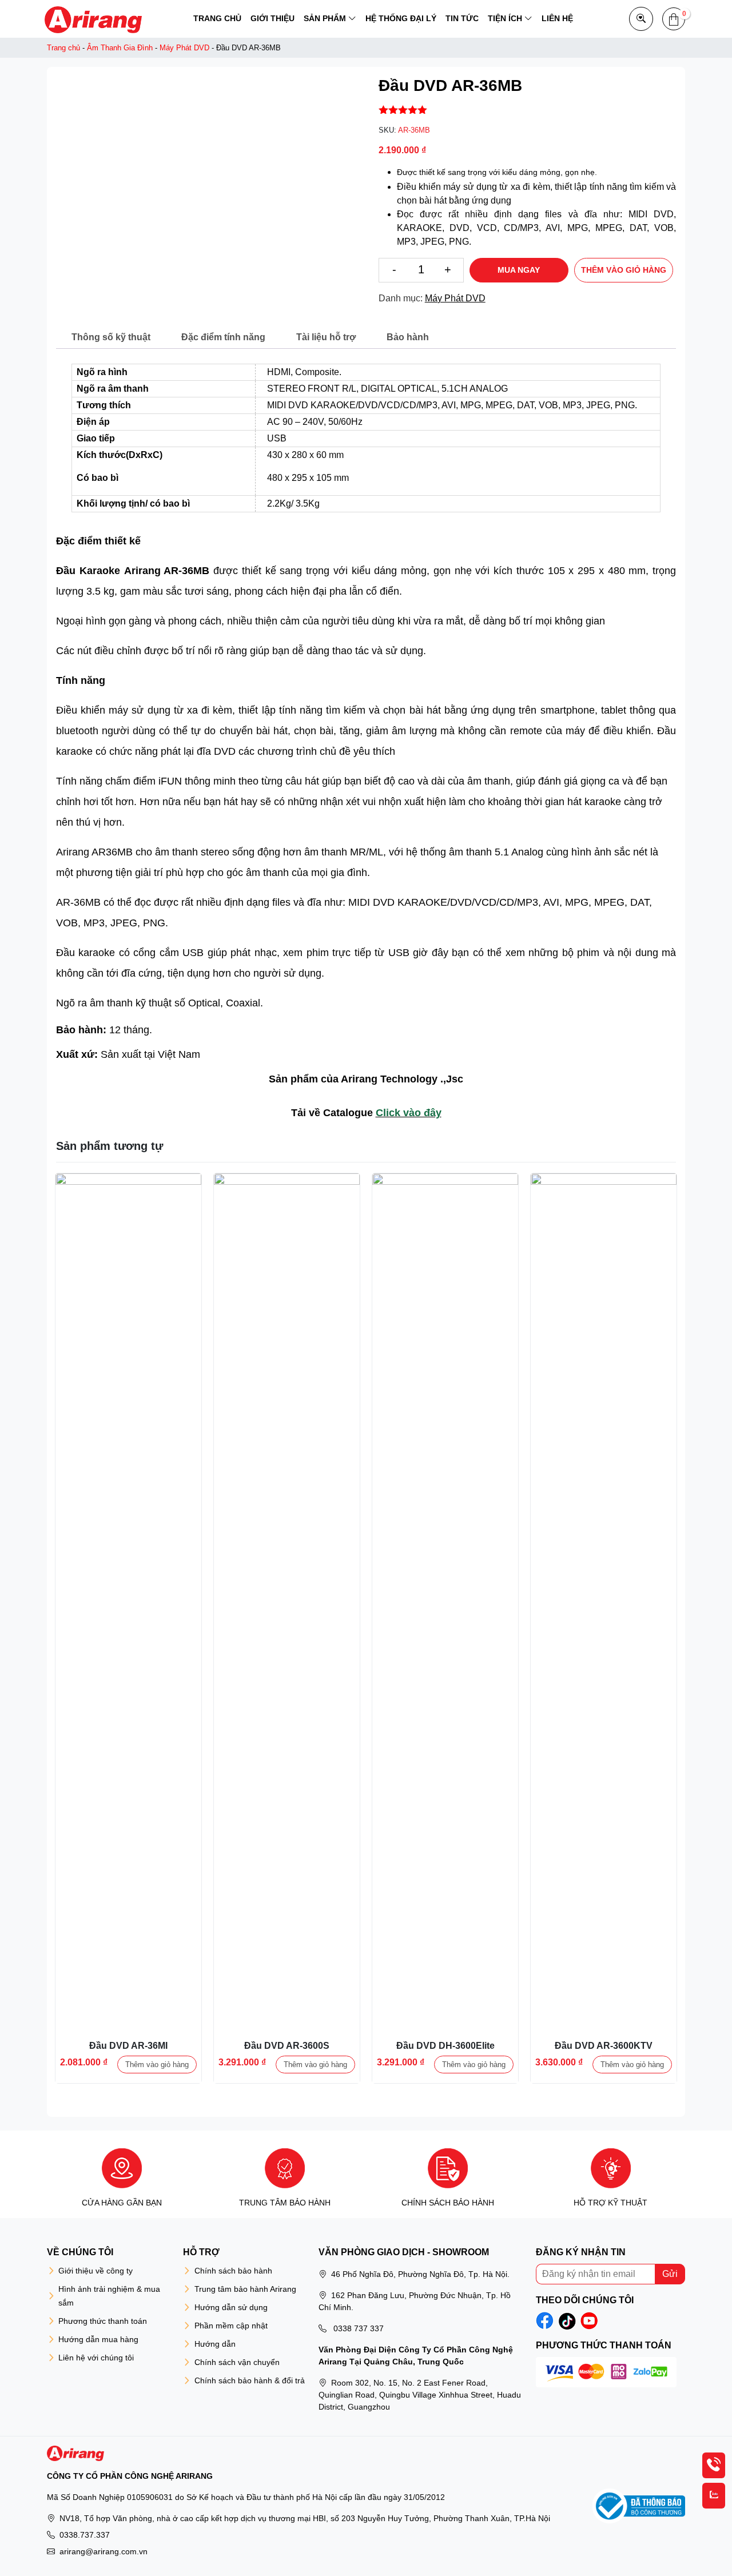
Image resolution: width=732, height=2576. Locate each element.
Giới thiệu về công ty (96, 2271)
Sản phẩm (325, 18)
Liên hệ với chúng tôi (96, 2358)
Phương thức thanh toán (103, 2321)
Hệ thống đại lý (401, 18)
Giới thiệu (272, 18)
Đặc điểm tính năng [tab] (223, 337)
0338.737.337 (85, 2535)
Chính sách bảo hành (233, 2271)
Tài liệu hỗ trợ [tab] (326, 337)
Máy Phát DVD (184, 48)
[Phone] (714, 2465)
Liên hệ (557, 18)
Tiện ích (505, 18)
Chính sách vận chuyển (237, 2362)
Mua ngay (519, 270)
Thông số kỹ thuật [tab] (111, 337)
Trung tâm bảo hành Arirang (245, 2289)
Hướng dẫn (215, 2344)
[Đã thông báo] (639, 2506)
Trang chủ (217, 18)
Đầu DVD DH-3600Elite (445, 2046)
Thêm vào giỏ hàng (624, 270)
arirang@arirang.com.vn (104, 2551)
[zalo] (714, 2496)
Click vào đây (409, 1113)
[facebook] (545, 2321)
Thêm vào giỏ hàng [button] (157, 2065)
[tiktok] (567, 2321)
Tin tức (462, 18)
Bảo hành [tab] (408, 337)
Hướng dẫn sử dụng (231, 2307)
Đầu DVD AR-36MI (128, 2046)
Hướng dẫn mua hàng (98, 2339)
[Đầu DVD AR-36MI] (128, 1246)
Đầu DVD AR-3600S (287, 2046)
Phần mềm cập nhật (231, 2326)
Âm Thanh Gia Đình (120, 48)
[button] (674, 19)
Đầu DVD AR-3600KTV (604, 2046)
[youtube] (589, 2321)
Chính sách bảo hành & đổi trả (250, 2380)
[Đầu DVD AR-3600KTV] (604, 1246)
